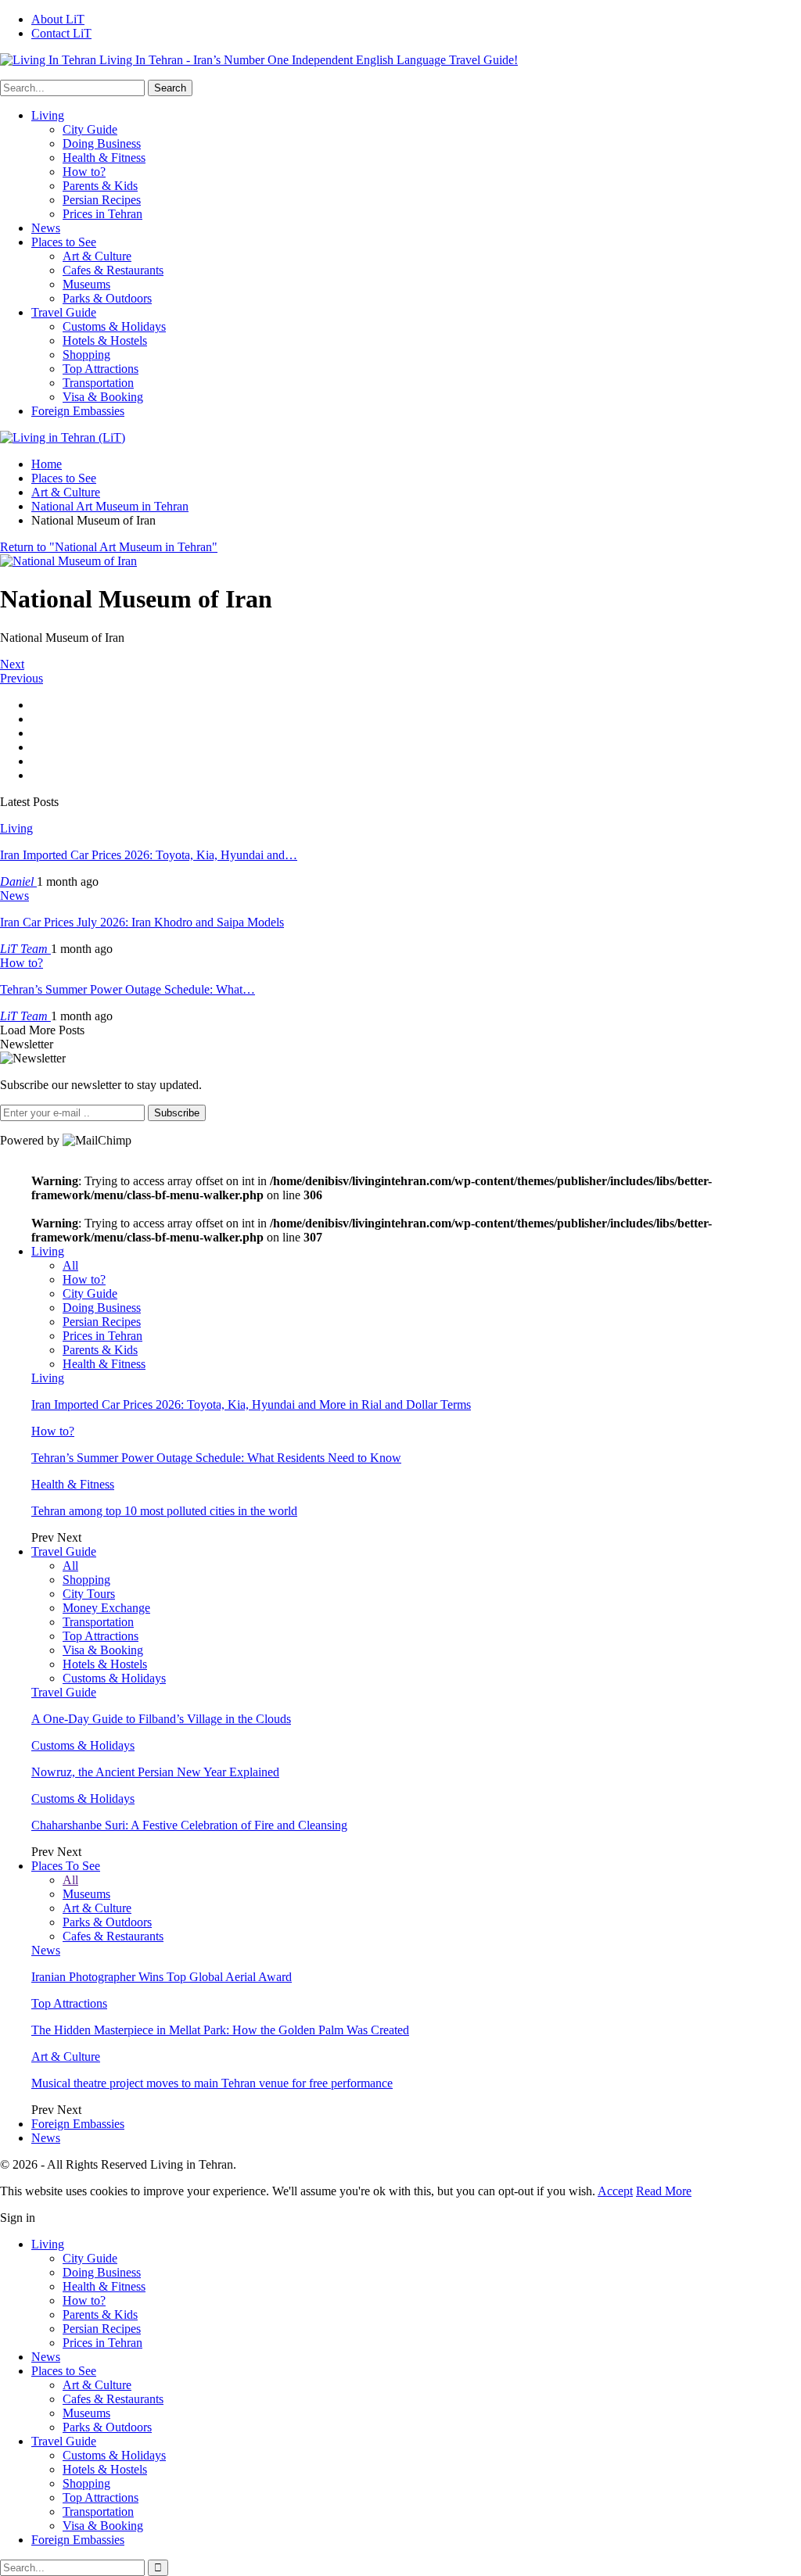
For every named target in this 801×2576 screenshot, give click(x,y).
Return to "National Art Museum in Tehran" (109, 547)
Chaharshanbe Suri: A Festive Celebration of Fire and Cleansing (189, 1825)
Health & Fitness (104, 158)
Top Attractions (101, 369)
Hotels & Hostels (105, 340)
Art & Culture (97, 256)
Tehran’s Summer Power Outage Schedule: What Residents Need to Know (216, 1458)
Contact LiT (61, 33)
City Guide (90, 129)
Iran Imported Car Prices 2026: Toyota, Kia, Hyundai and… (149, 855)
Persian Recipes (102, 200)
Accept (615, 2191)
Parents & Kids (100, 186)
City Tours (89, 1594)
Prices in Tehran (102, 214)
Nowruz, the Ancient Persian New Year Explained (155, 1772)
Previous (22, 678)
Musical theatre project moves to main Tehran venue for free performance (212, 2083)
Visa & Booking (103, 397)
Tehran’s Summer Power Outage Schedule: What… (128, 989)
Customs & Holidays (114, 326)
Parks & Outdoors (107, 298)
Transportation (98, 383)
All (70, 1265)
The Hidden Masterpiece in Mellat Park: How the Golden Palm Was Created (220, 2030)
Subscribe (177, 1113)
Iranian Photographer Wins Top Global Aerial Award (162, 1977)
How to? (84, 172)
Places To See (66, 1866)
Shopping (86, 355)
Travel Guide (64, 312)
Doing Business (102, 143)
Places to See (64, 242)
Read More (664, 2191)
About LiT (58, 19)
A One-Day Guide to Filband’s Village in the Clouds (161, 1719)
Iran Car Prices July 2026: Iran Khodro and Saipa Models (142, 922)
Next (12, 664)
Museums (86, 284)
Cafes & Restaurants (113, 270)
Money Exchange (106, 1608)
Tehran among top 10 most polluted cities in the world (164, 1511)
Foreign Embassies (78, 411)
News (46, 228)
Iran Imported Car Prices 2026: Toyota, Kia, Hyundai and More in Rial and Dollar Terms (251, 1404)
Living (48, 115)
